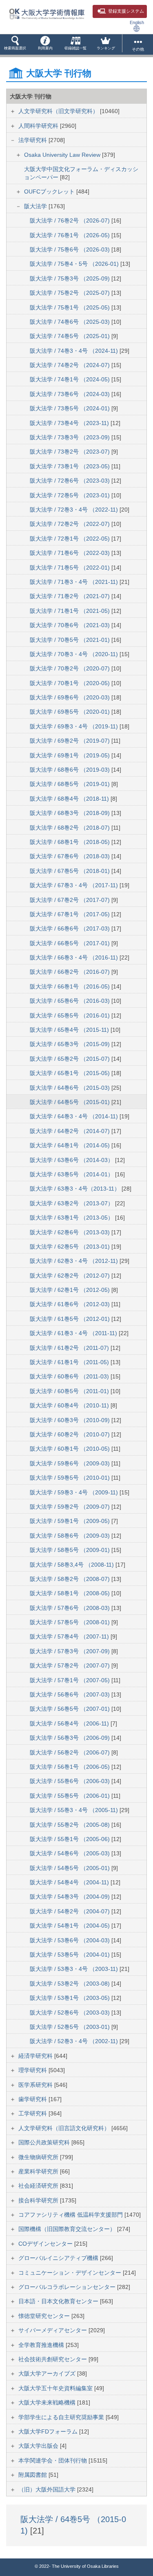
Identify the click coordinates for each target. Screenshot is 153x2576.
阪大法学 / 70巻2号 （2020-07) (71, 668)
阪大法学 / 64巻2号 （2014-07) (71, 1131)
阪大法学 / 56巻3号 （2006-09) (71, 1738)
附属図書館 (33, 2475)
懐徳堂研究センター (45, 2316)
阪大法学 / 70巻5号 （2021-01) (71, 640)
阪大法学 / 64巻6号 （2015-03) (71, 1088)
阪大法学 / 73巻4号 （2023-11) (70, 423)
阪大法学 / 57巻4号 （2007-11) (70, 1636)
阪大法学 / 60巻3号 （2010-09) (71, 1420)
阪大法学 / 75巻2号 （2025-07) (71, 293)
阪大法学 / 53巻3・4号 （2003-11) (75, 1969)
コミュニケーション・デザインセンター (71, 2273)
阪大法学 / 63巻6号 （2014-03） (72, 1160)
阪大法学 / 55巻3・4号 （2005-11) (75, 1810)
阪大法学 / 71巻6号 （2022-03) (71, 553)
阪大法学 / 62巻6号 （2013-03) (71, 1232)
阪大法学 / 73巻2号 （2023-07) (71, 452)
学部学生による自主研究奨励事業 (62, 2417)
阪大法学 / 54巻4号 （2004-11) (70, 1882)
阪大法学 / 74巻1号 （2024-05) (71, 379)
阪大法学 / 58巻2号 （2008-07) (71, 1579)
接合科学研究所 (39, 2200)
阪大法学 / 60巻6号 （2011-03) (70, 1376)
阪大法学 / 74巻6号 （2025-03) (71, 322)
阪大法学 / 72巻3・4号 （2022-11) (75, 510)
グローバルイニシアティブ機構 (59, 2258)
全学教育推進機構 (42, 2345)
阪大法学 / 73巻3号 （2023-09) (71, 437)
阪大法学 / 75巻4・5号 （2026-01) (75, 264)
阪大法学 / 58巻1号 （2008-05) (71, 1593)
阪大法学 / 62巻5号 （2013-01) (71, 1247)
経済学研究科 (36, 2056)
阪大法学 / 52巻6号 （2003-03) (71, 2013)
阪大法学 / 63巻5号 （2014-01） (72, 1174)
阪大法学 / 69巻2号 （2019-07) (71, 741)
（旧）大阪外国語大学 (48, 2489)
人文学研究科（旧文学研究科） (59, 111)
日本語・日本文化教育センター (59, 2301)
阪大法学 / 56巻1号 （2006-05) (71, 1767)
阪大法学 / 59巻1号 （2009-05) (71, 1521)
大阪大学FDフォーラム (49, 2431)
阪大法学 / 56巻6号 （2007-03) (71, 1694)
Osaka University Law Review (63, 155)
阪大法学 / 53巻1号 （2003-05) (71, 1998)
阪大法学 (36, 206)
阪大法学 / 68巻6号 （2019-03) (71, 770)
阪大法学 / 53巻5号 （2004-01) (71, 1955)
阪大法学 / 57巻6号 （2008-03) (71, 1608)
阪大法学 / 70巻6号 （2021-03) (71, 625)
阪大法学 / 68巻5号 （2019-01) (71, 784)
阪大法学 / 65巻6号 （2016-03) (71, 1001)
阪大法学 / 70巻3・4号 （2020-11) (75, 654)
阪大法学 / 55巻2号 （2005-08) (71, 1825)
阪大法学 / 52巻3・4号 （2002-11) (75, 2041)
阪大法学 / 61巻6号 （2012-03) (71, 1304)
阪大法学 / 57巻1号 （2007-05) (71, 1680)
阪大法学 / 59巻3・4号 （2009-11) (75, 1492)
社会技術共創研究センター (53, 2359)
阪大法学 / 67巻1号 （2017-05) (71, 914)
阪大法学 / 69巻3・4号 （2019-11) (75, 726)
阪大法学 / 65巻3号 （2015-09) (71, 1044)
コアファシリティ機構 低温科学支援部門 (71, 2215)
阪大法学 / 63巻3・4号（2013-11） (76, 1189)
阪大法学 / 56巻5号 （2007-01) (71, 1709)
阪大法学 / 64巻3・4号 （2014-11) (75, 1116)
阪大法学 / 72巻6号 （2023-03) (71, 481)
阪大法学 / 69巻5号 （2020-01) (71, 712)
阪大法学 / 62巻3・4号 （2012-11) (75, 1261)
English (137, 22)
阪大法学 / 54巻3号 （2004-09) (71, 1897)
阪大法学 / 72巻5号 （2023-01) (71, 495)
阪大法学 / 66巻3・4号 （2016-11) (75, 957)
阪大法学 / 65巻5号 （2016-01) (71, 1015)
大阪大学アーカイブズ (48, 2373)
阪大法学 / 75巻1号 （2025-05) (71, 307)
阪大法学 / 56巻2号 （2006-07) (71, 1752)
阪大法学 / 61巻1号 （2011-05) (70, 1362)
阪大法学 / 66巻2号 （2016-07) (71, 972)
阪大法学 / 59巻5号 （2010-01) (71, 1478)
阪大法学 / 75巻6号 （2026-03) (71, 249)
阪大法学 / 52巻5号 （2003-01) (71, 2027)
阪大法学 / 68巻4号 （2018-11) (70, 799)
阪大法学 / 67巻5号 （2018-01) (71, 871)
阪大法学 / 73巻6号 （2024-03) (71, 394)
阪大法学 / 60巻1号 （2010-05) (71, 1449)
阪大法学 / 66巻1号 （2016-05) (71, 986)
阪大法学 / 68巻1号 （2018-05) (71, 842)
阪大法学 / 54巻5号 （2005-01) (71, 1868)
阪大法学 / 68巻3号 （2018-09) (71, 813)
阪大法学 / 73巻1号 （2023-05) (71, 466)
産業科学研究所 (39, 2171)
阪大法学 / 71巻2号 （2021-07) (71, 596)
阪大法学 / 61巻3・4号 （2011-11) (74, 1333)
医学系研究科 (36, 2085)
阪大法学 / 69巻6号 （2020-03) (71, 697)
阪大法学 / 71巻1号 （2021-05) (71, 611)
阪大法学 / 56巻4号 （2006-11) (70, 1723)
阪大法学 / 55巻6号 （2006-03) (71, 1781)
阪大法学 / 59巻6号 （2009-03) (71, 1463)
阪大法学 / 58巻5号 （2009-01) (71, 1550)
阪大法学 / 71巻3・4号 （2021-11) (75, 582)
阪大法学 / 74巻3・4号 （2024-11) (75, 351)
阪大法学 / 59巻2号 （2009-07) (71, 1507)
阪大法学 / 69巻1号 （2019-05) (71, 755)
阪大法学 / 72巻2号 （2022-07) (71, 524)
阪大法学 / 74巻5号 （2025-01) (71, 336)
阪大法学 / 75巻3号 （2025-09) (71, 278)
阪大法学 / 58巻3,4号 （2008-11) (73, 1565)
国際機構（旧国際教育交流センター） (68, 2229)
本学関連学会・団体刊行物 (53, 2460)
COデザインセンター (46, 2244)
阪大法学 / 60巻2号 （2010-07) (71, 1434)
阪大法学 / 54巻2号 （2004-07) (71, 1911)
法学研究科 (33, 140)
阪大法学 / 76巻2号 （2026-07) (71, 220)
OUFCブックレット (50, 191)
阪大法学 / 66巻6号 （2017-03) (71, 928)
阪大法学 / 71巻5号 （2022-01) (71, 568)
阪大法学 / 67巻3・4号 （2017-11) (75, 885)
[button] (15, 45)
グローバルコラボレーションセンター (68, 2287)
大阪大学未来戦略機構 (48, 2402)
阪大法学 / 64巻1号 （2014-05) (71, 1145)
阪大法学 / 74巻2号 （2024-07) (71, 365)
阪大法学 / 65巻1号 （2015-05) (71, 1073)
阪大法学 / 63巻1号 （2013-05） (72, 1218)
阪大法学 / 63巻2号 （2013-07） (72, 1203)
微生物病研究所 (39, 2157)
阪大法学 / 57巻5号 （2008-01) (71, 1622)
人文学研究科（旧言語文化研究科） (65, 2128)
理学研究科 (33, 2070)
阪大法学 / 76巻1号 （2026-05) (71, 235)
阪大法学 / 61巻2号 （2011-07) (70, 1348)
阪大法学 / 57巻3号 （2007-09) (71, 1651)
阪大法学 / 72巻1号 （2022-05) (71, 539)
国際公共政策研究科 (45, 2142)
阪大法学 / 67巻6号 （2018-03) (71, 856)
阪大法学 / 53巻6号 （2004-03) (71, 1940)
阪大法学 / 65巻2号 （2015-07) (71, 1059)
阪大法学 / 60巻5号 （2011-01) (70, 1391)
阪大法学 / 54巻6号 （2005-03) (71, 1853)
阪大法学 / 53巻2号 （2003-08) (71, 1984)
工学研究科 (33, 2113)
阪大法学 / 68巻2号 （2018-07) (71, 828)
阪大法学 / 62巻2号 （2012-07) (71, 1276)
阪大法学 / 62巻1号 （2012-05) (71, 1290)
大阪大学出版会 (39, 2446)
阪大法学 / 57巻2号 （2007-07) (71, 1665)
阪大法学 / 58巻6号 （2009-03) (71, 1536)
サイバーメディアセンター (53, 2330)
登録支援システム (126, 11)
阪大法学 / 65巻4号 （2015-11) (70, 1030)
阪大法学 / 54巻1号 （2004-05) (71, 1926)
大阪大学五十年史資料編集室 (56, 2388)
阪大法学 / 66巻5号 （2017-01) (71, 943)
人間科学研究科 (39, 126)
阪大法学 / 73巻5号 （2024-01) (71, 408)
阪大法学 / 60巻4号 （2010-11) (70, 1405)
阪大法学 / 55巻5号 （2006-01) (71, 1796)
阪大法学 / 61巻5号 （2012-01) (71, 1319)
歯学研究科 (33, 2099)
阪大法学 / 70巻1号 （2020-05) (71, 683)
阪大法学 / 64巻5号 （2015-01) (71, 1102)
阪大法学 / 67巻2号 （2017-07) (71, 900)
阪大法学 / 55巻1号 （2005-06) (71, 1839)
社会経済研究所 (39, 2186)
